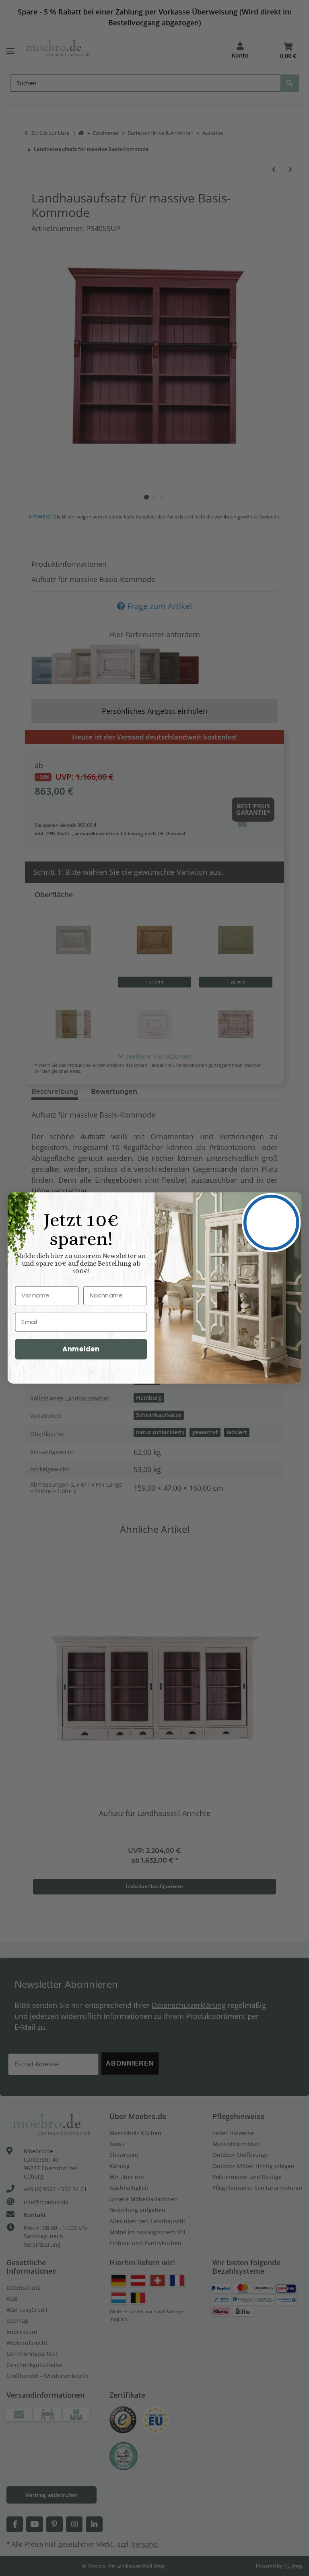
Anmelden (81, 1349)
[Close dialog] (271, 1222)
